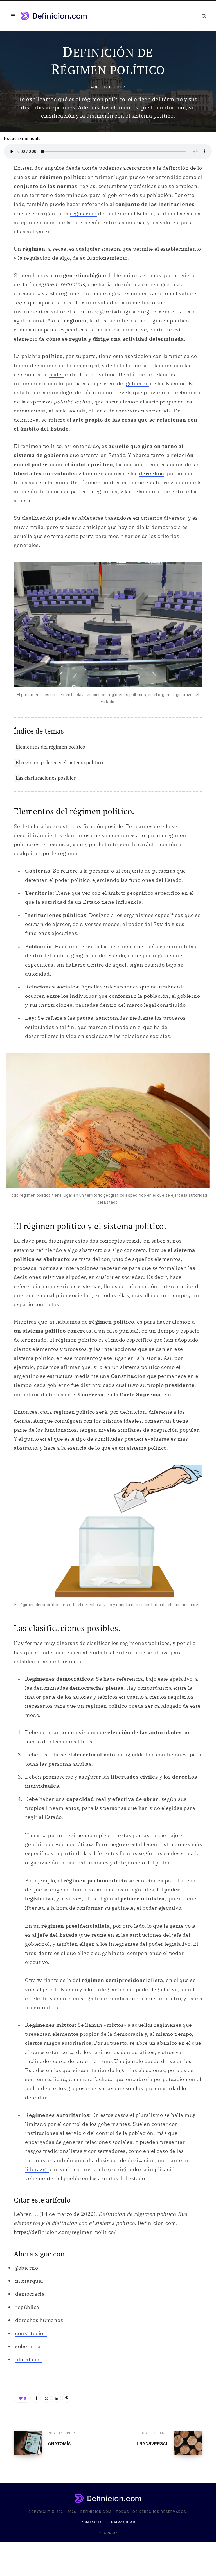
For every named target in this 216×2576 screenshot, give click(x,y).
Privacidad (123, 2522)
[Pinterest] (67, 2398)
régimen (75, 321)
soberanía (28, 2346)
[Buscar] (204, 16)
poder (56, 374)
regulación (83, 213)
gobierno (137, 383)
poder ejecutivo (162, 1908)
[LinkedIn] (57, 2398)
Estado (117, 455)
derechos (151, 473)
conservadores (107, 2151)
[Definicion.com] (54, 16)
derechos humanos (39, 2320)
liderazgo (37, 2169)
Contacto (92, 2522)
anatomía (59, 2444)
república (27, 2307)
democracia (166, 527)
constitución (31, 2333)
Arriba (110, 2533)
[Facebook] (36, 2398)
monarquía (29, 2281)
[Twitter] (46, 2398)
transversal (152, 2444)
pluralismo (149, 2115)
